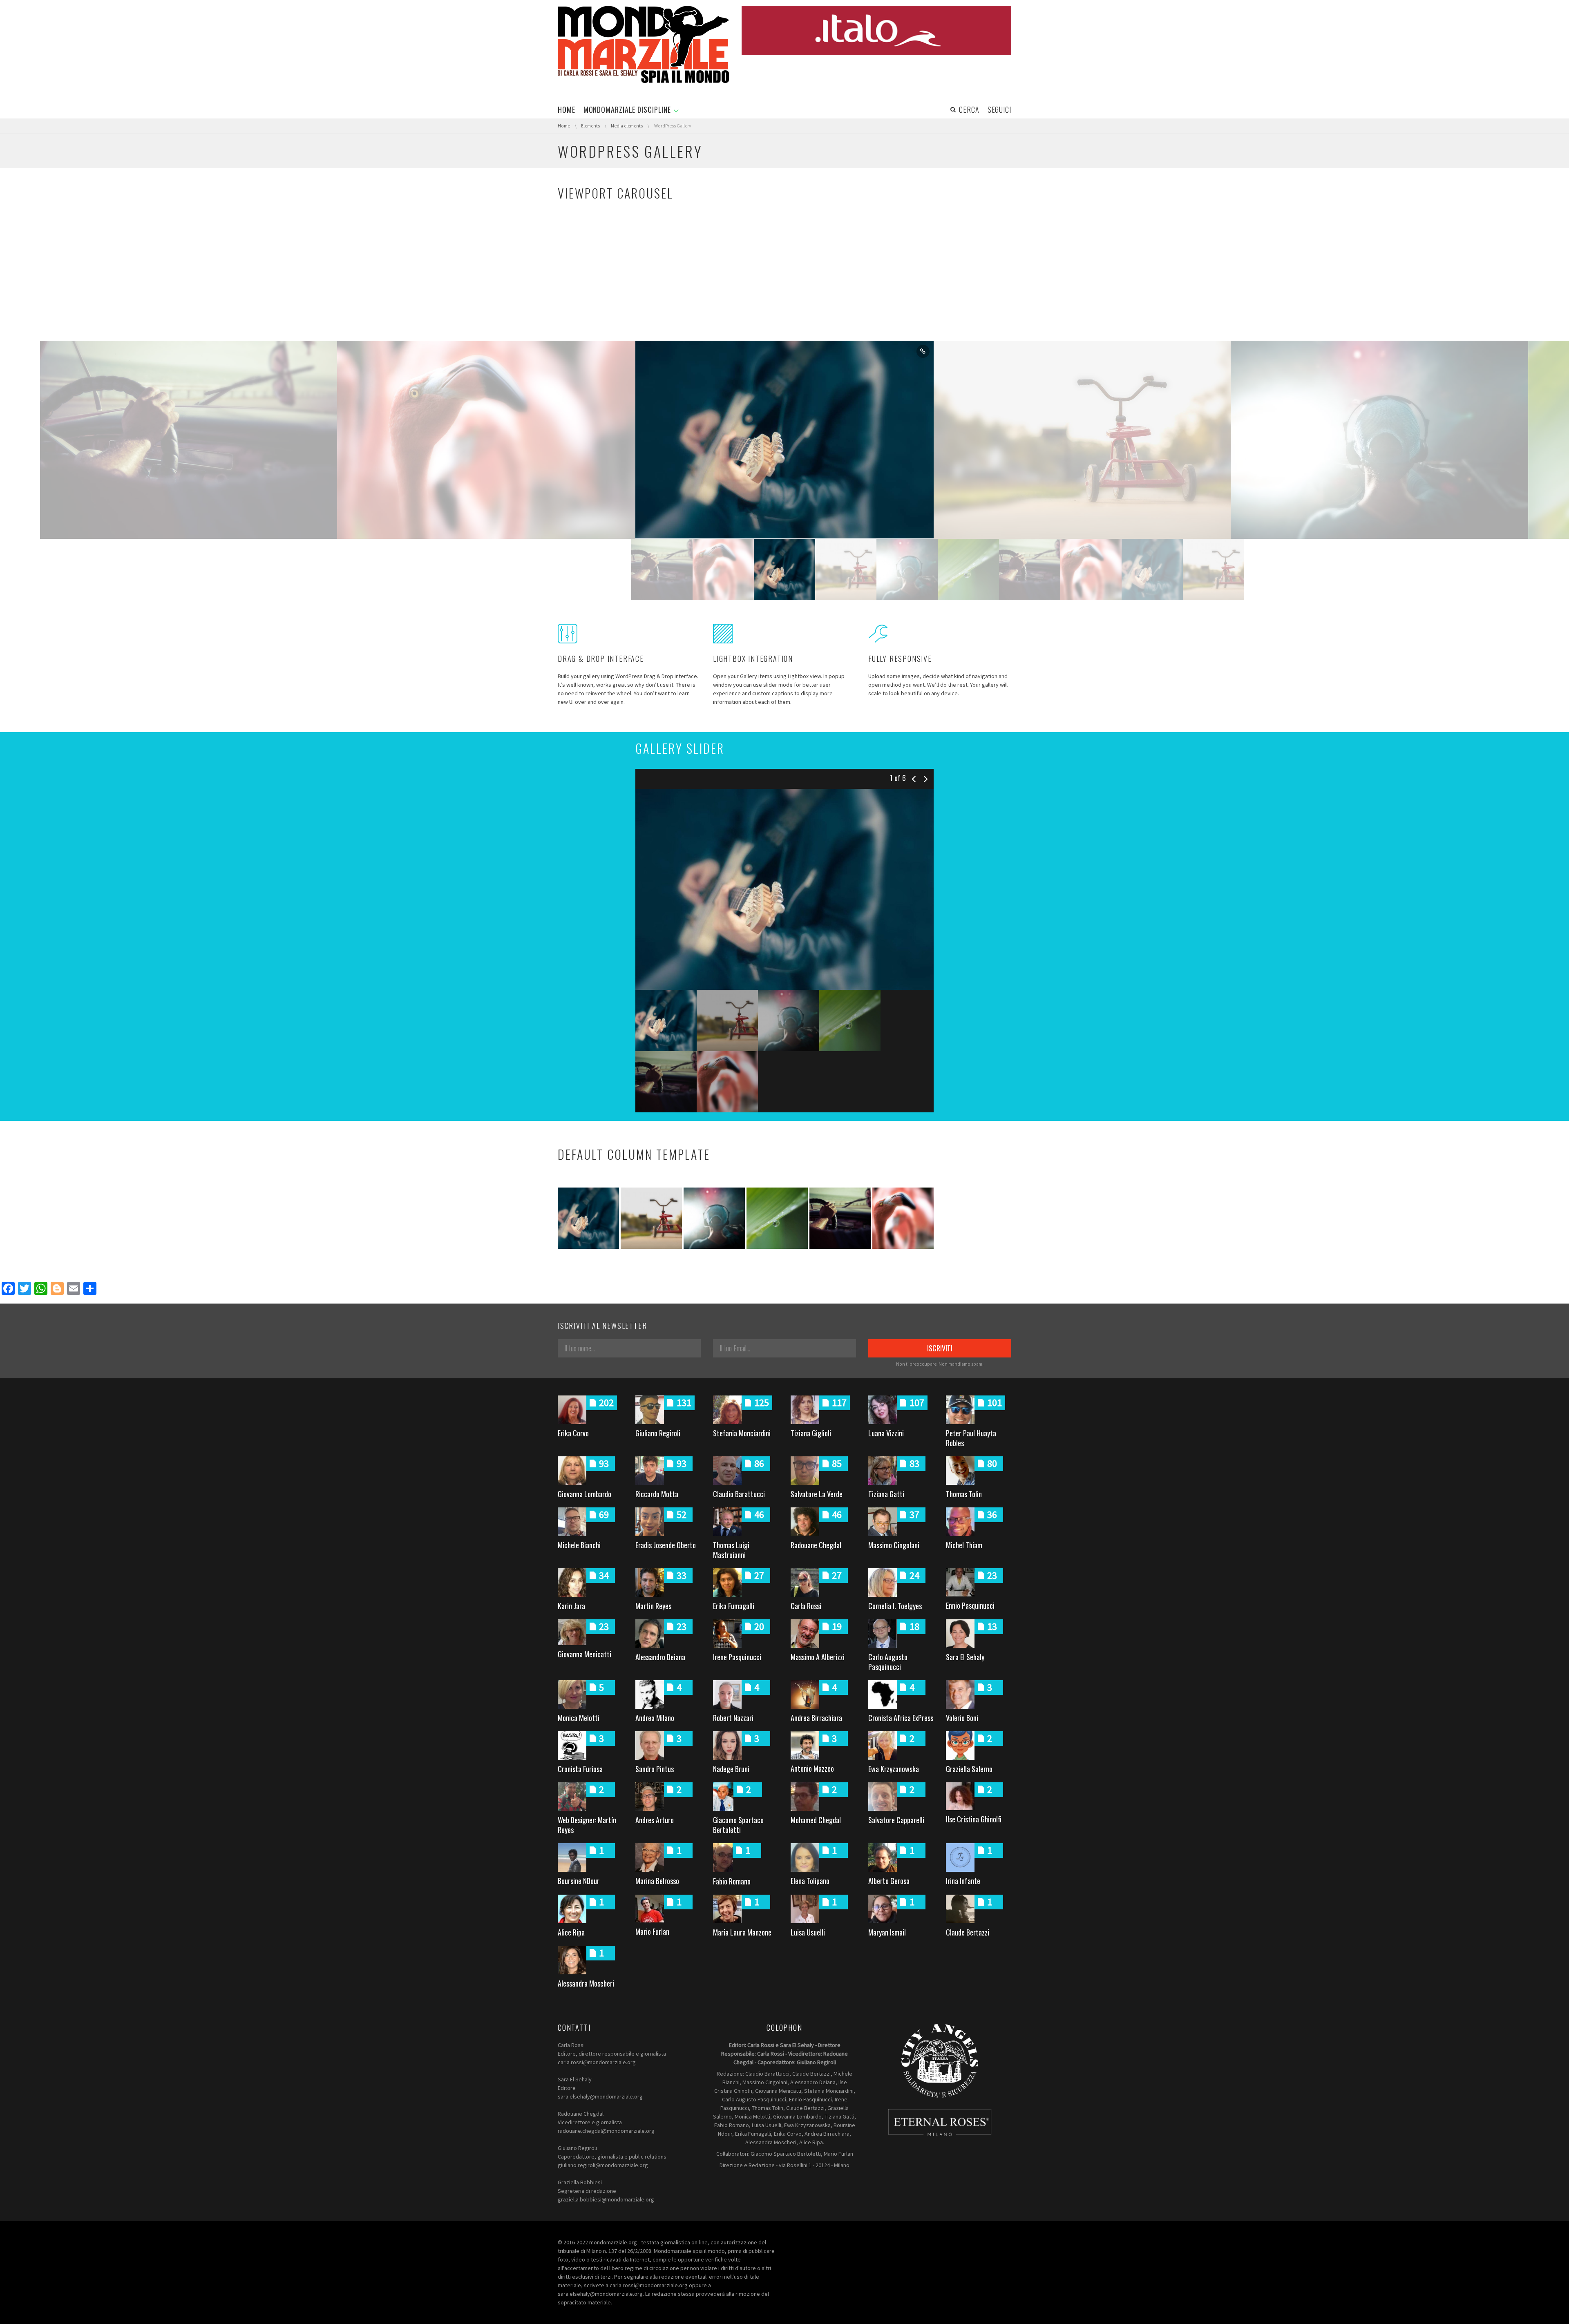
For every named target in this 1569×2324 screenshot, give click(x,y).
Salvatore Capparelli (896, 1820)
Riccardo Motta (657, 1494)
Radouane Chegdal (816, 1545)
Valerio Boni (962, 1718)
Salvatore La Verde (817, 1494)
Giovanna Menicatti (584, 1654)
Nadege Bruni (731, 1769)
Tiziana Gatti (886, 1494)
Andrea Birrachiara (816, 1718)
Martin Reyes (653, 1606)
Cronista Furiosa (580, 1769)
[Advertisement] (784, 279)
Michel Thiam (964, 1545)
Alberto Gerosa (889, 1881)
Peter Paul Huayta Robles (971, 1438)
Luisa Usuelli (808, 1932)
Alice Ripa (571, 1932)
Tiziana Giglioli (811, 1433)
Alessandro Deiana (660, 1657)
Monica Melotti (579, 1718)
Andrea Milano (655, 1718)
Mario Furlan (652, 1931)
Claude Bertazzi (968, 1932)
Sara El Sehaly (965, 1657)
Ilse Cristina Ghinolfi (974, 1819)
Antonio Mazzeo (812, 1768)
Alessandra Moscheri (586, 1983)
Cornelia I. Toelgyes (895, 1606)
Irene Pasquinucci (737, 1657)
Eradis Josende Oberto (666, 1545)
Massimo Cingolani (894, 1545)
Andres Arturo (655, 1820)
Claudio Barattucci (739, 1494)
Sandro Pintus (655, 1769)
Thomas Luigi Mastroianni (731, 1550)
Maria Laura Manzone (742, 1932)
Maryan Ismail (887, 1932)
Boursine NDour (579, 1881)
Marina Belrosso (657, 1881)
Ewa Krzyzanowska (894, 1769)
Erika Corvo (573, 1433)
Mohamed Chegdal (816, 1820)
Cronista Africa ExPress (901, 1718)
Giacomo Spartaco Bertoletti (738, 1825)
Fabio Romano (732, 1881)
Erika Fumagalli (734, 1606)
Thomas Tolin (964, 1494)
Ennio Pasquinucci (970, 1605)
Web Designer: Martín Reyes (587, 1825)
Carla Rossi (806, 1606)
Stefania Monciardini (742, 1433)
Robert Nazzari (733, 1718)
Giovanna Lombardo (584, 1494)
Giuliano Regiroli (658, 1433)
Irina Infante (963, 1881)
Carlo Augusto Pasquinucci (888, 1662)
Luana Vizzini (886, 1433)
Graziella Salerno (969, 1769)
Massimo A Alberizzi (818, 1657)
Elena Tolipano (810, 1881)
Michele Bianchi (579, 1545)
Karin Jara (571, 1606)
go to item (326, 351)
